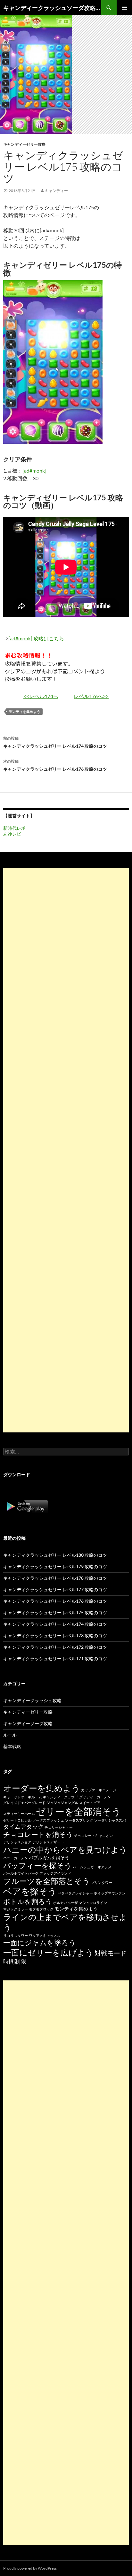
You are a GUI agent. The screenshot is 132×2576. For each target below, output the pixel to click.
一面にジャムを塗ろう (40, 1943)
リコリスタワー (16, 1936)
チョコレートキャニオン (93, 1836)
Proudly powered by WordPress (30, 2568)
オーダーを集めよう (42, 1788)
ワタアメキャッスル (45, 1936)
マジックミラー (16, 1909)
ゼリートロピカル (17, 1820)
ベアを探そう (30, 1891)
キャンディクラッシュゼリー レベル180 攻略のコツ (55, 1555)
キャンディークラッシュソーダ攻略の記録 (52, 8)
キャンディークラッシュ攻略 (32, 1700)
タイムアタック (23, 1826)
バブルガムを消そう (49, 1858)
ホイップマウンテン (110, 1893)
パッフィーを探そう (37, 1865)
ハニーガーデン (16, 1858)
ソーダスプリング (79, 1820)
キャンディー (56, 191)
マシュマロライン (93, 1903)
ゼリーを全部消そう (78, 1811)
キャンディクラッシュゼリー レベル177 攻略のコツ (55, 1589)
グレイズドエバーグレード (24, 1803)
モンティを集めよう (25, 711)
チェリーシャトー (59, 1827)
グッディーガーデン (95, 1797)
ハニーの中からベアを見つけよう (65, 1850)
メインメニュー (124, 8)
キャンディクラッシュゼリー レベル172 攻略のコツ (55, 1647)
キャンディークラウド (61, 1797)
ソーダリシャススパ (110, 1820)
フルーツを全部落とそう (47, 1881)
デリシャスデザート (48, 1842)
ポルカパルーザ (66, 1903)
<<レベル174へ (41, 696)
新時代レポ (14, 828)
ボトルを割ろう (28, 1901)
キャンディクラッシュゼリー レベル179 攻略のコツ (55, 1566)
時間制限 (15, 1961)
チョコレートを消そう (38, 1834)
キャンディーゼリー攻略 (24, 144)
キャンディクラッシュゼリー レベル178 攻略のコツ (55, 1578)
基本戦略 (12, 1746)
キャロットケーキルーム (23, 1797)
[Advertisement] (66, 1150)
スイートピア (90, 1803)
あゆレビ (12, 834)
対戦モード (111, 1953)
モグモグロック (41, 1909)
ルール (10, 1735)
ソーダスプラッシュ (48, 1820)
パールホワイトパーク (21, 1873)
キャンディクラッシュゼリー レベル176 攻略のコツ (55, 765)
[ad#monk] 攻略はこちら (36, 638)
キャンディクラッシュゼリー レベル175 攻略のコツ (55, 1612)
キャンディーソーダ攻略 (28, 1723)
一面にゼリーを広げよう (48, 1952)
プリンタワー (102, 1882)
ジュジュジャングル (62, 1803)
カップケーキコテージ (99, 1790)
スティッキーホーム (19, 1813)
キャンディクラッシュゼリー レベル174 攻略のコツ (55, 742)
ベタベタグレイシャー (75, 1893)
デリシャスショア (17, 1842)
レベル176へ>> (91, 696)
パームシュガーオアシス (92, 1867)
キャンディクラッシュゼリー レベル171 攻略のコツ (55, 1658)
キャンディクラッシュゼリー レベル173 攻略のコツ (55, 1635)
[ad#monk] (34, 470)
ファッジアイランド (55, 1873)
